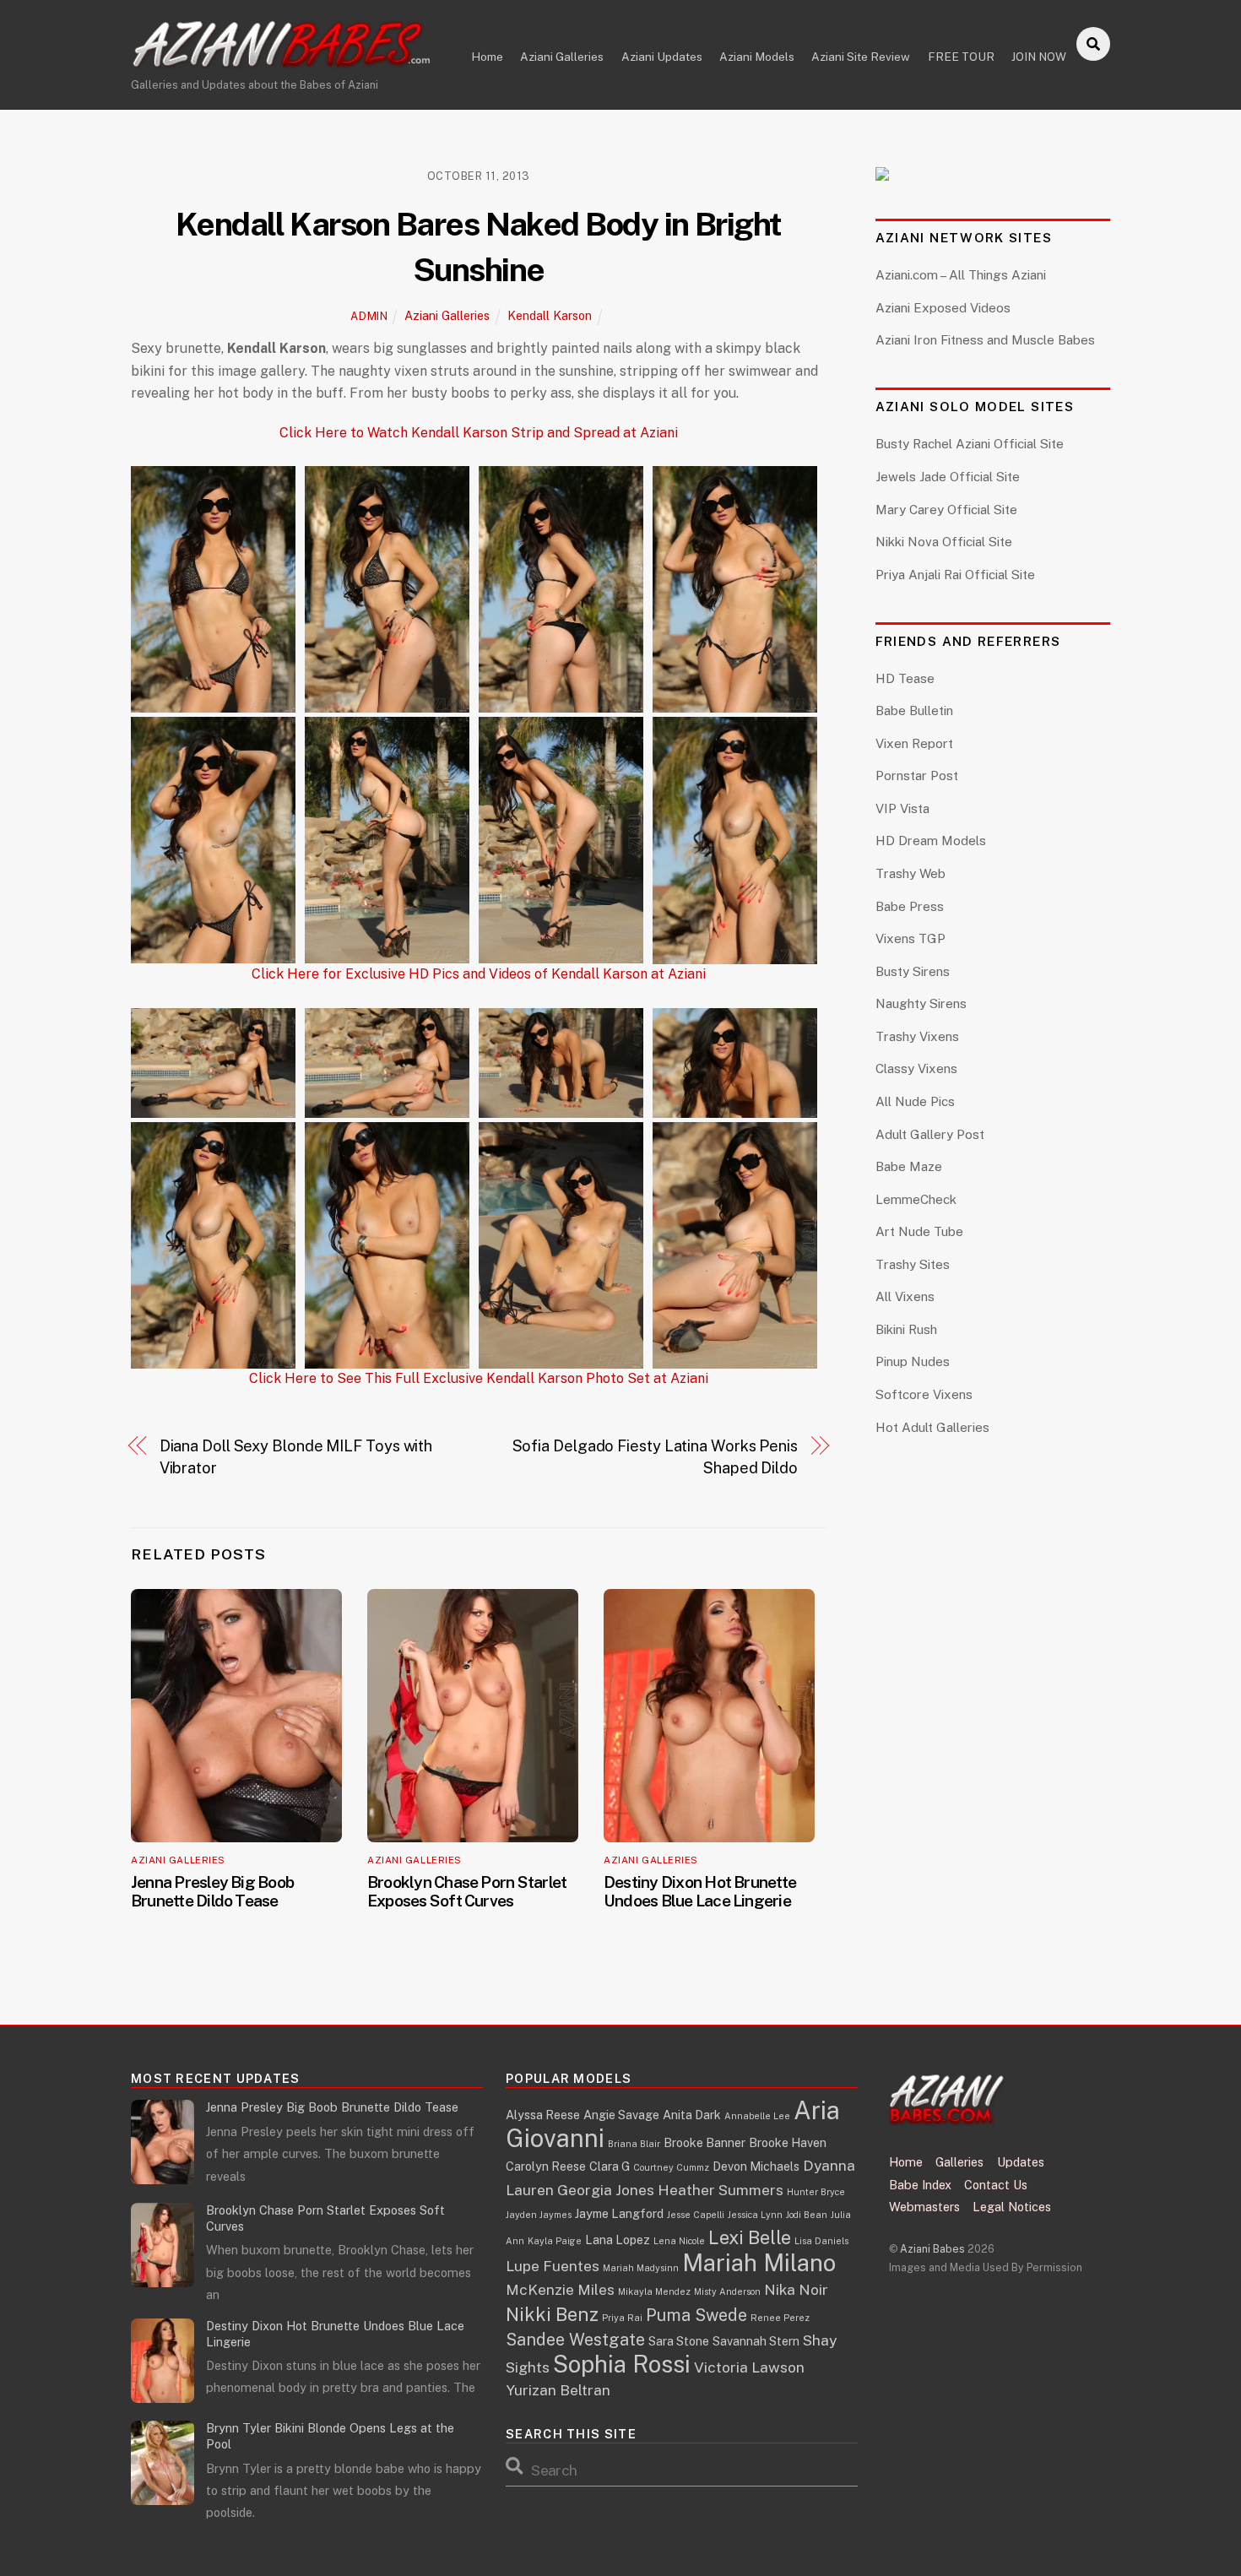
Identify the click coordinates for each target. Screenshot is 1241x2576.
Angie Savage (621, 2115)
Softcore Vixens (924, 1394)
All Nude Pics (915, 1101)
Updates (1021, 2162)
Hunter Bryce (816, 2192)
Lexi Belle (750, 2237)
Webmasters (924, 2207)
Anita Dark (692, 2115)
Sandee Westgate (575, 2339)
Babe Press (910, 906)
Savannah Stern (756, 2341)
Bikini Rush (906, 1329)
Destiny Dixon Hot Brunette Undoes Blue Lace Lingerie (700, 1891)
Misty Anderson (727, 2291)
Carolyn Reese (546, 2166)
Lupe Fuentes (553, 2266)
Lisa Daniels (821, 2241)
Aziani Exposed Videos (943, 308)
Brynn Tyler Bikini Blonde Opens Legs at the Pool (330, 2436)
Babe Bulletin (914, 710)
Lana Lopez (618, 2240)
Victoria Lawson (749, 2367)
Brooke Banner (704, 2142)
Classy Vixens (916, 1068)
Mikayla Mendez (654, 2291)
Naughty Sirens (921, 1003)
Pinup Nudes (913, 1361)
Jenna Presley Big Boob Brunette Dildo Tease (212, 1891)
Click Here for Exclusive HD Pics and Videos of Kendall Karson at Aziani (479, 975)
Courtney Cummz (671, 2167)
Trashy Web (910, 873)
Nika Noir (796, 2289)
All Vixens (905, 1296)
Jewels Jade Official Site (948, 477)
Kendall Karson (550, 315)
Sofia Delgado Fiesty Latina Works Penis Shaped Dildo (655, 1457)
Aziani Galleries (562, 57)
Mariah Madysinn (641, 2268)
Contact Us (996, 2185)
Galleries (959, 2162)
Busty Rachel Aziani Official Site (970, 444)
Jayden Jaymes (539, 2215)
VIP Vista (902, 808)
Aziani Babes (932, 2249)
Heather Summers (721, 2190)
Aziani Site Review (861, 57)
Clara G (610, 2166)
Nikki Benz (552, 2314)
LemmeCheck (916, 1199)
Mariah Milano (759, 2262)
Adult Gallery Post (930, 1134)
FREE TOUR (961, 57)
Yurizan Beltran (558, 2390)
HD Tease (905, 678)
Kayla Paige (555, 2241)
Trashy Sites (913, 1264)
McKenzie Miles (560, 2289)
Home (487, 57)
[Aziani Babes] (282, 61)
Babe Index (920, 2185)
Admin (369, 316)
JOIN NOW (1039, 57)
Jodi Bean (807, 2215)
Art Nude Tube (919, 1231)
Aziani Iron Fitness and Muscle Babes (985, 340)
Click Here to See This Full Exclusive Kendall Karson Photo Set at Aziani (479, 1379)
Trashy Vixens (917, 1036)
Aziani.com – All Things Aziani (961, 275)
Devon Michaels (756, 2166)
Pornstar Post (917, 776)
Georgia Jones (606, 2190)
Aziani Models (757, 57)
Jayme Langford (619, 2213)
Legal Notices (1012, 2207)
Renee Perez (780, 2318)
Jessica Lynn (755, 2215)
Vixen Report (914, 743)
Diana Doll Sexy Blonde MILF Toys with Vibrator (296, 1457)
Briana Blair (634, 2144)
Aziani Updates (662, 57)
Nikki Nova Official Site (944, 542)
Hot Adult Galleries (932, 1427)
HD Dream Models (931, 841)
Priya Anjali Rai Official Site (955, 575)
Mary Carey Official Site (946, 510)
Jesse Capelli (696, 2215)
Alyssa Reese (543, 2115)
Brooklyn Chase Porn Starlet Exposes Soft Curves (467, 1891)
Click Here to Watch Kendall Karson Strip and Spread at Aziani (479, 433)
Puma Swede (696, 2315)
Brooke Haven (788, 2142)
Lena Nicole (679, 2241)
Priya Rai (622, 2318)
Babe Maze (909, 1166)
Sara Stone (679, 2341)
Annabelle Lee (757, 2116)
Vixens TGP (910, 938)
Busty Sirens (913, 971)
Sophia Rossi (622, 2364)
